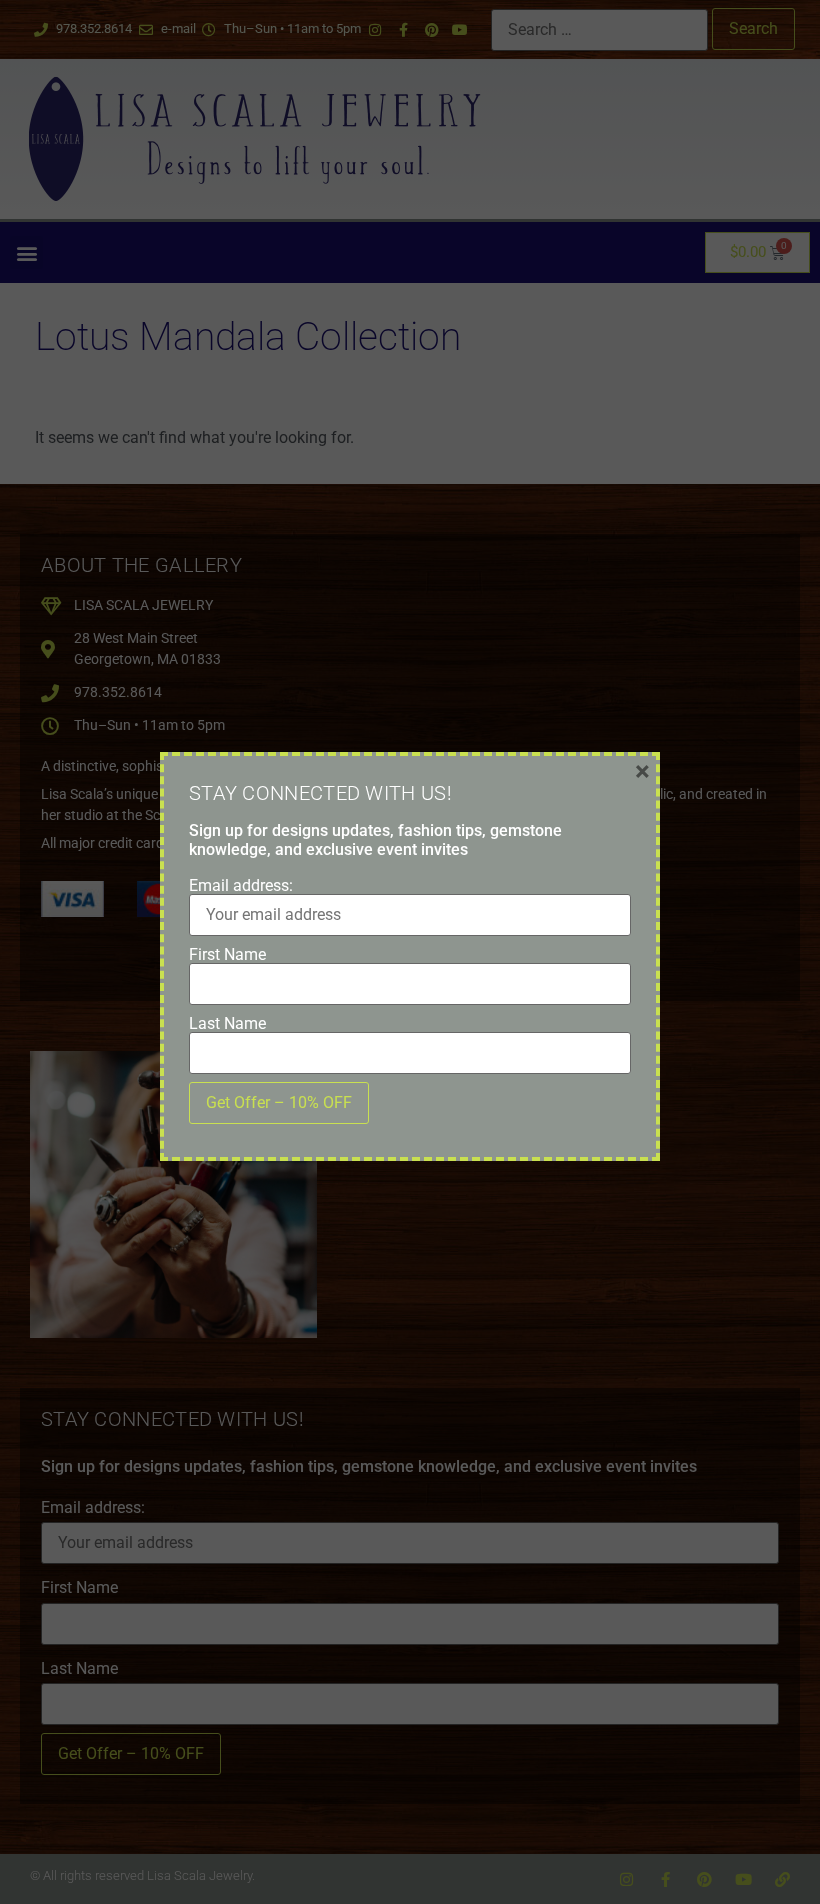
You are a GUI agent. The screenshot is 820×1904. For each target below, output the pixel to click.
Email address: (241, 886)
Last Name (227, 1024)
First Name (227, 955)
